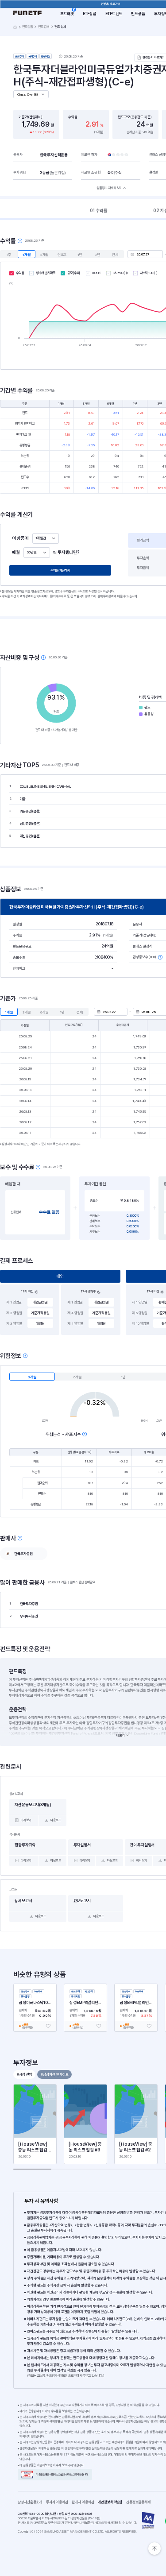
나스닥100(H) (149, 273)
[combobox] (46, 538)
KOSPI (97, 273)
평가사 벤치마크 (45, 273)
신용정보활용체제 (140, 2502)
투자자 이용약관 (59, 2502)
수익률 (20, 273)
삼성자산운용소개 (30, 2502)
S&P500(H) (120, 273)
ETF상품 (90, 14)
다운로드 (56, 1820)
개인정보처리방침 (112, 2502)
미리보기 (26, 1820)
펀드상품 (138, 14)
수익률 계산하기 (60, 571)
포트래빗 (67, 14)
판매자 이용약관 (85, 2502)
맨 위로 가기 (154, 2549)
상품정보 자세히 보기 (109, 188)
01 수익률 (99, 210)
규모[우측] (74, 273)
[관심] (48, 2026)
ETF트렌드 (114, 14)
